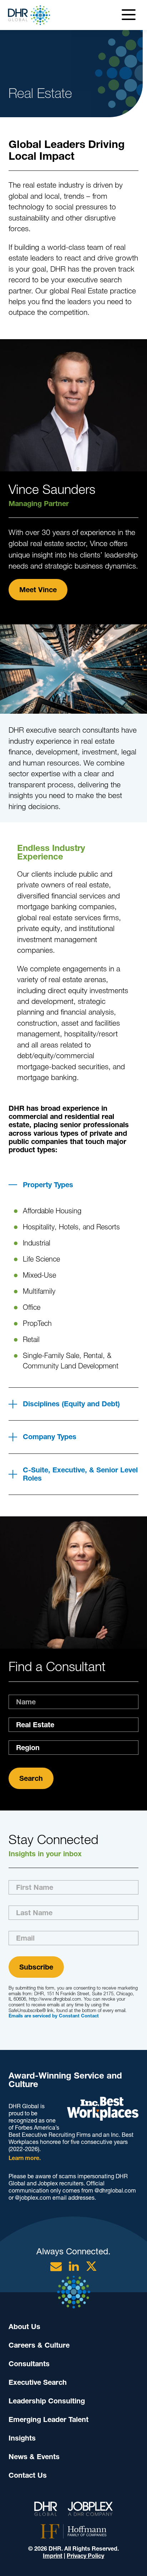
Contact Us (28, 2475)
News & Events (34, 2457)
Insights (22, 2438)
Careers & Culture (39, 2345)
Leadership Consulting (47, 2401)
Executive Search (38, 2382)
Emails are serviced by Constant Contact (54, 2016)
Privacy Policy (85, 2556)
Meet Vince (38, 590)
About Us (24, 2327)
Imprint (53, 2556)
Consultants (29, 2364)
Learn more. (25, 2158)
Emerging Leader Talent (49, 2419)
